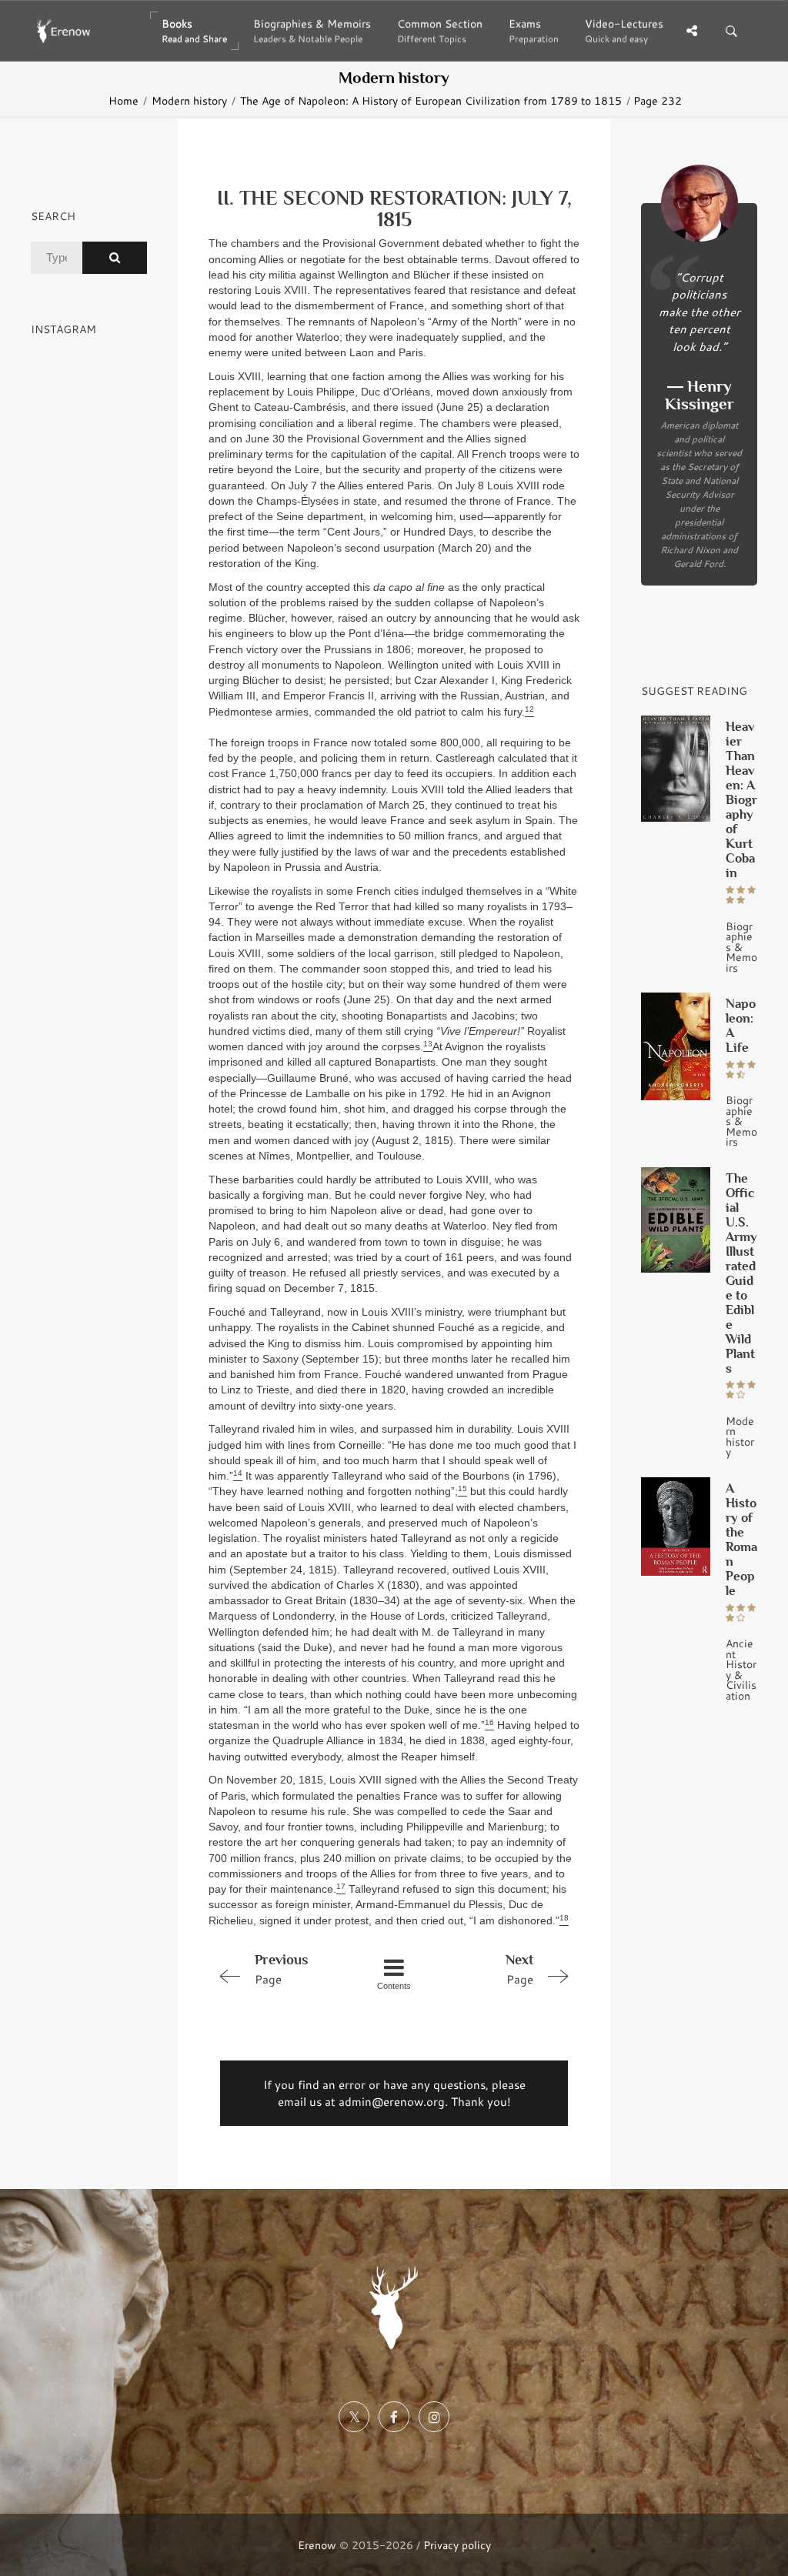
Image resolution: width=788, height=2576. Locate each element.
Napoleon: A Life (741, 1026)
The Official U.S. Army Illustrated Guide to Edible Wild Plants (741, 1273)
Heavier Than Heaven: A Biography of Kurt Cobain (741, 800)
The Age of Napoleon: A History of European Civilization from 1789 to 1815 (431, 101)
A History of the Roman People (741, 1540)
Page (281, 1969)
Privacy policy (457, 2545)
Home (124, 101)
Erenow (317, 2545)
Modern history (189, 101)
